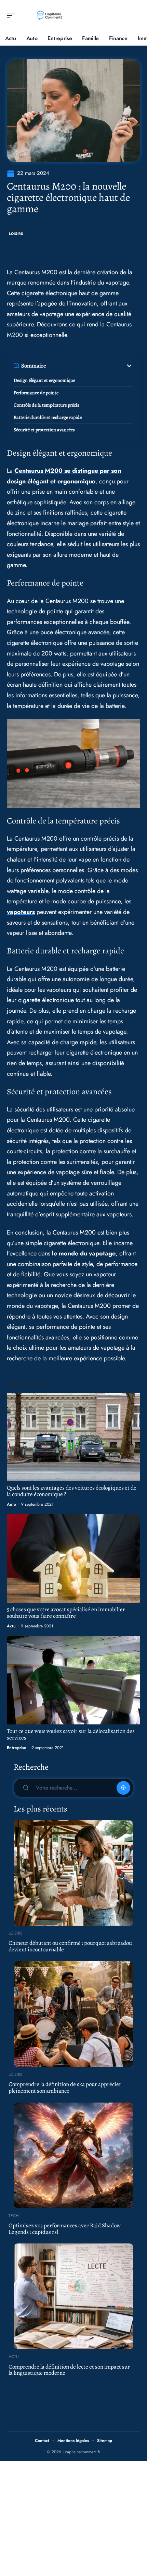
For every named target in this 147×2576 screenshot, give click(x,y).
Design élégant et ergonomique (44, 380)
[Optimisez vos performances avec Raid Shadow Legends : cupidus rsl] (73, 2155)
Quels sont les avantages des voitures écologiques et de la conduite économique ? (72, 1491)
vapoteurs (21, 912)
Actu (11, 1626)
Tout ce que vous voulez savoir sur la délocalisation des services (71, 1734)
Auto (11, 1504)
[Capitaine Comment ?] (49, 15)
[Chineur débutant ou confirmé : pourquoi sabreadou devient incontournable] (73, 1873)
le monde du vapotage (84, 1253)
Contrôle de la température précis (46, 405)
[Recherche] (135, 16)
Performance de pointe (36, 393)
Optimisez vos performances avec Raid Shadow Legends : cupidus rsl (65, 2229)
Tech (14, 2216)
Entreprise (17, 1748)
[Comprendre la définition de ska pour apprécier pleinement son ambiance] (73, 2014)
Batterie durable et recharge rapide (48, 417)
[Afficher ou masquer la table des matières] (90, 366)
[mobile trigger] (13, 15)
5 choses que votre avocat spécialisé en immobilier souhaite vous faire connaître (66, 1613)
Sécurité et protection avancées (44, 430)
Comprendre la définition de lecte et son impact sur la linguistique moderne (69, 2370)
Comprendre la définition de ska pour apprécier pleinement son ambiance (65, 2087)
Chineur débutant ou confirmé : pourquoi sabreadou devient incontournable (70, 1946)
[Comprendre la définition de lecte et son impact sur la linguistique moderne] (73, 2296)
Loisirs (16, 234)
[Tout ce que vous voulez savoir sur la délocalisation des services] (73, 1680)
